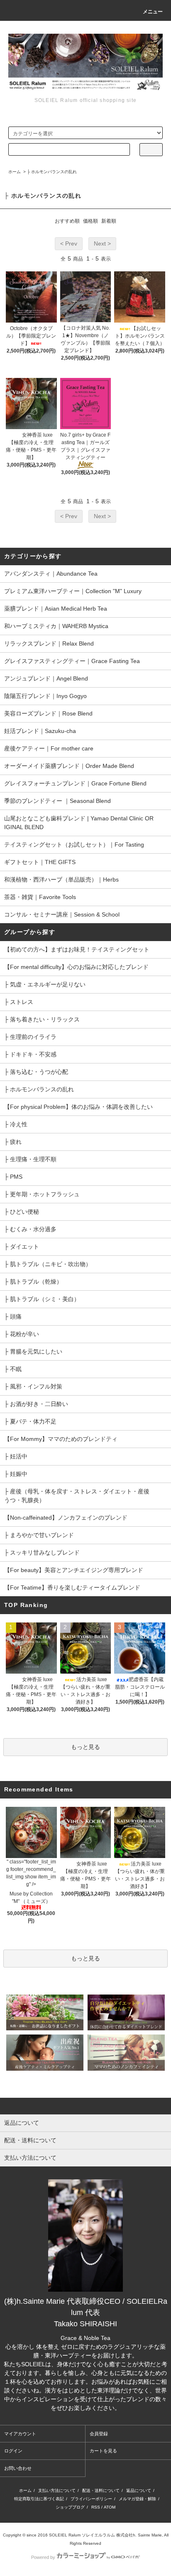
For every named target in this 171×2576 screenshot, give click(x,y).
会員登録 (99, 2434)
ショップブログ (70, 2507)
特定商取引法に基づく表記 (39, 2499)
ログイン (13, 2451)
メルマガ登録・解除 (137, 2499)
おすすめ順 (67, 221)
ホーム (15, 172)
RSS (96, 2507)
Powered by (43, 2557)
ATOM (110, 2507)
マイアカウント (20, 2434)
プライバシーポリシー (91, 2499)
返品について (139, 2490)
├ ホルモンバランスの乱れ (52, 172)
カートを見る (103, 2451)
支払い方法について (57, 2490)
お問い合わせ (18, 2468)
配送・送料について (101, 2490)
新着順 (109, 221)
